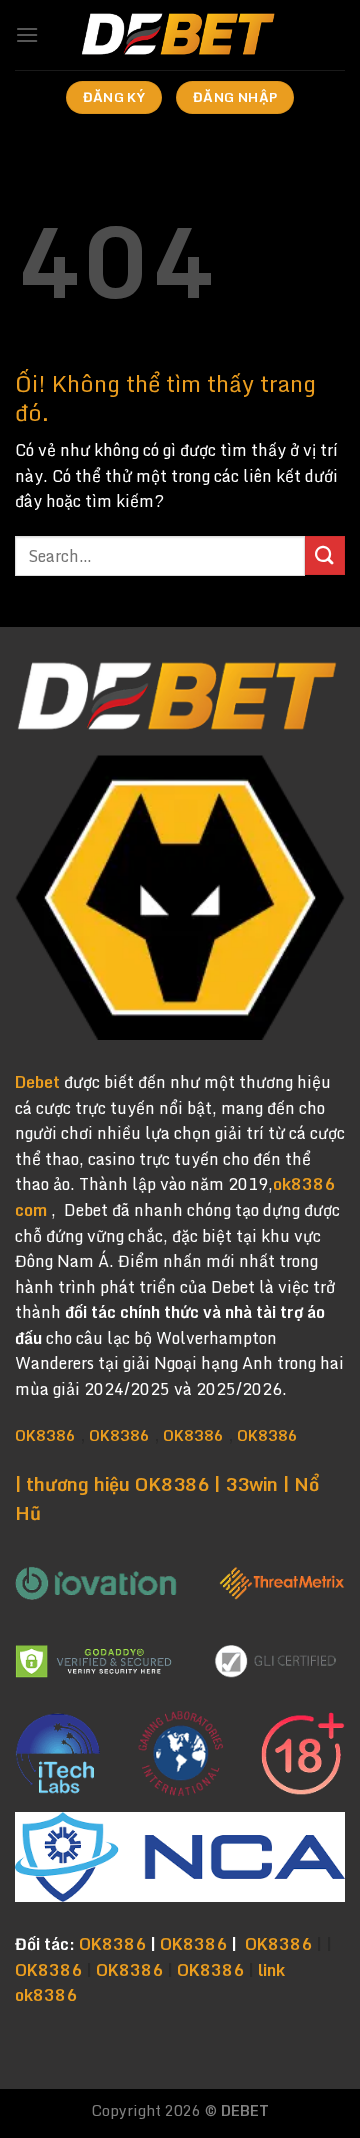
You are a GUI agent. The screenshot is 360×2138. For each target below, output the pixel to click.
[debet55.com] (180, 34)
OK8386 (45, 1435)
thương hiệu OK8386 (117, 1484)
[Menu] (27, 34)
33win (251, 1484)
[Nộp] (325, 555)
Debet (37, 1082)
